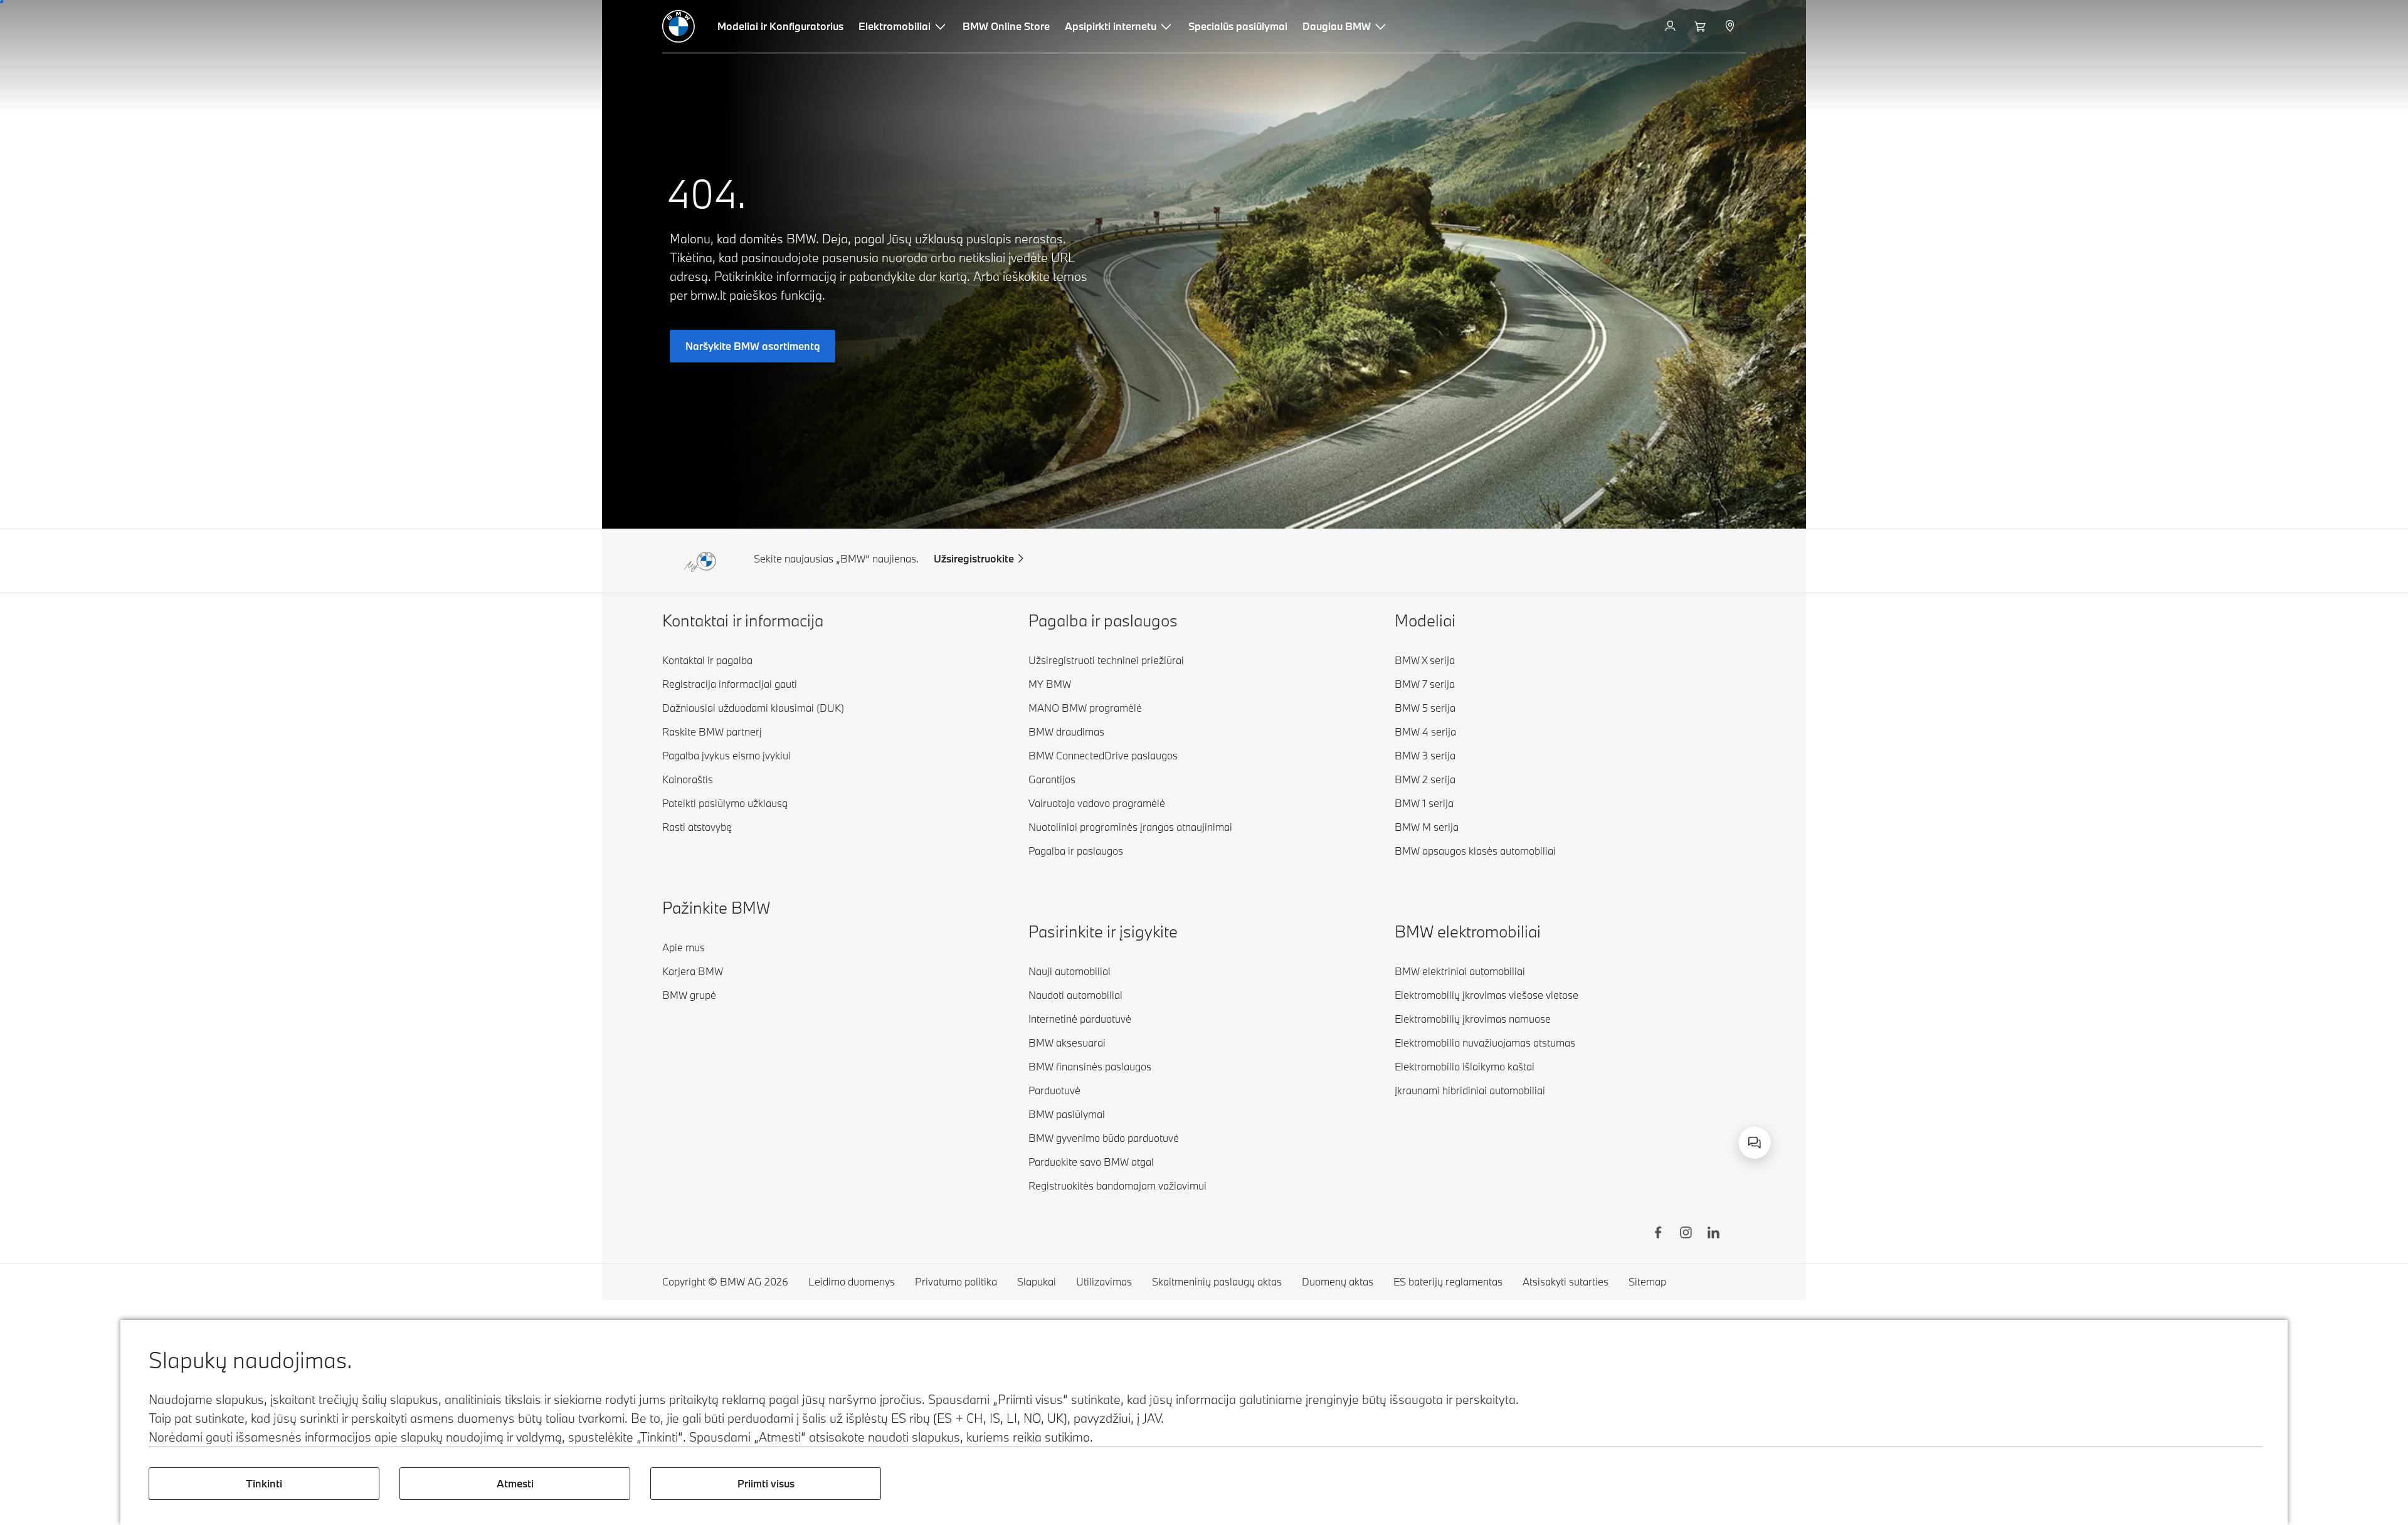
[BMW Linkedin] (1713, 1234)
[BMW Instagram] (1686, 1234)
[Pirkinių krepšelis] (1702, 26)
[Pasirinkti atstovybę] (1731, 26)
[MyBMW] (1671, 26)
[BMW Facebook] (1658, 1234)
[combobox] (1755, 1142)
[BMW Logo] (679, 26)
